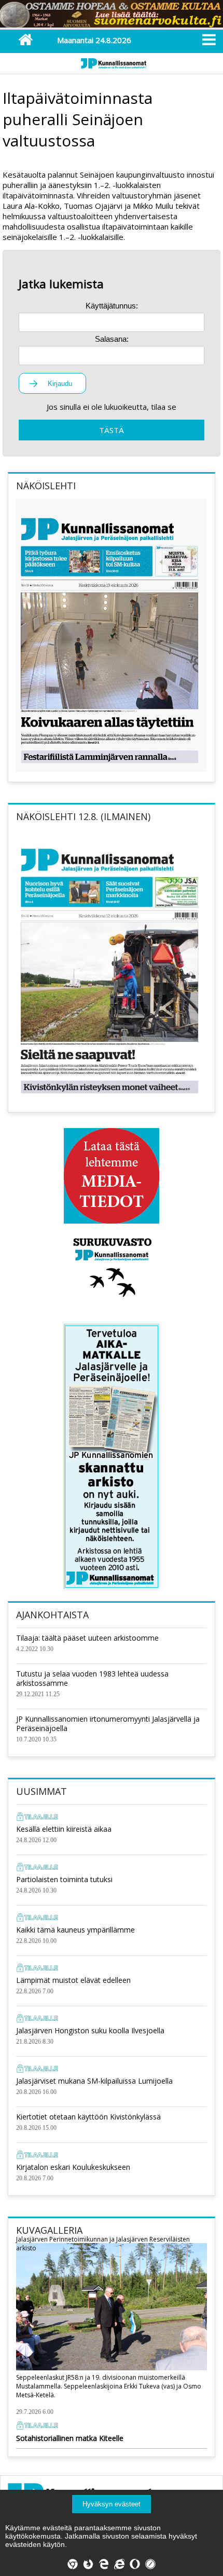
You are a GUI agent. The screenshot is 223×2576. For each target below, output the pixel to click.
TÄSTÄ (112, 430)
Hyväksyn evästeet (112, 2504)
